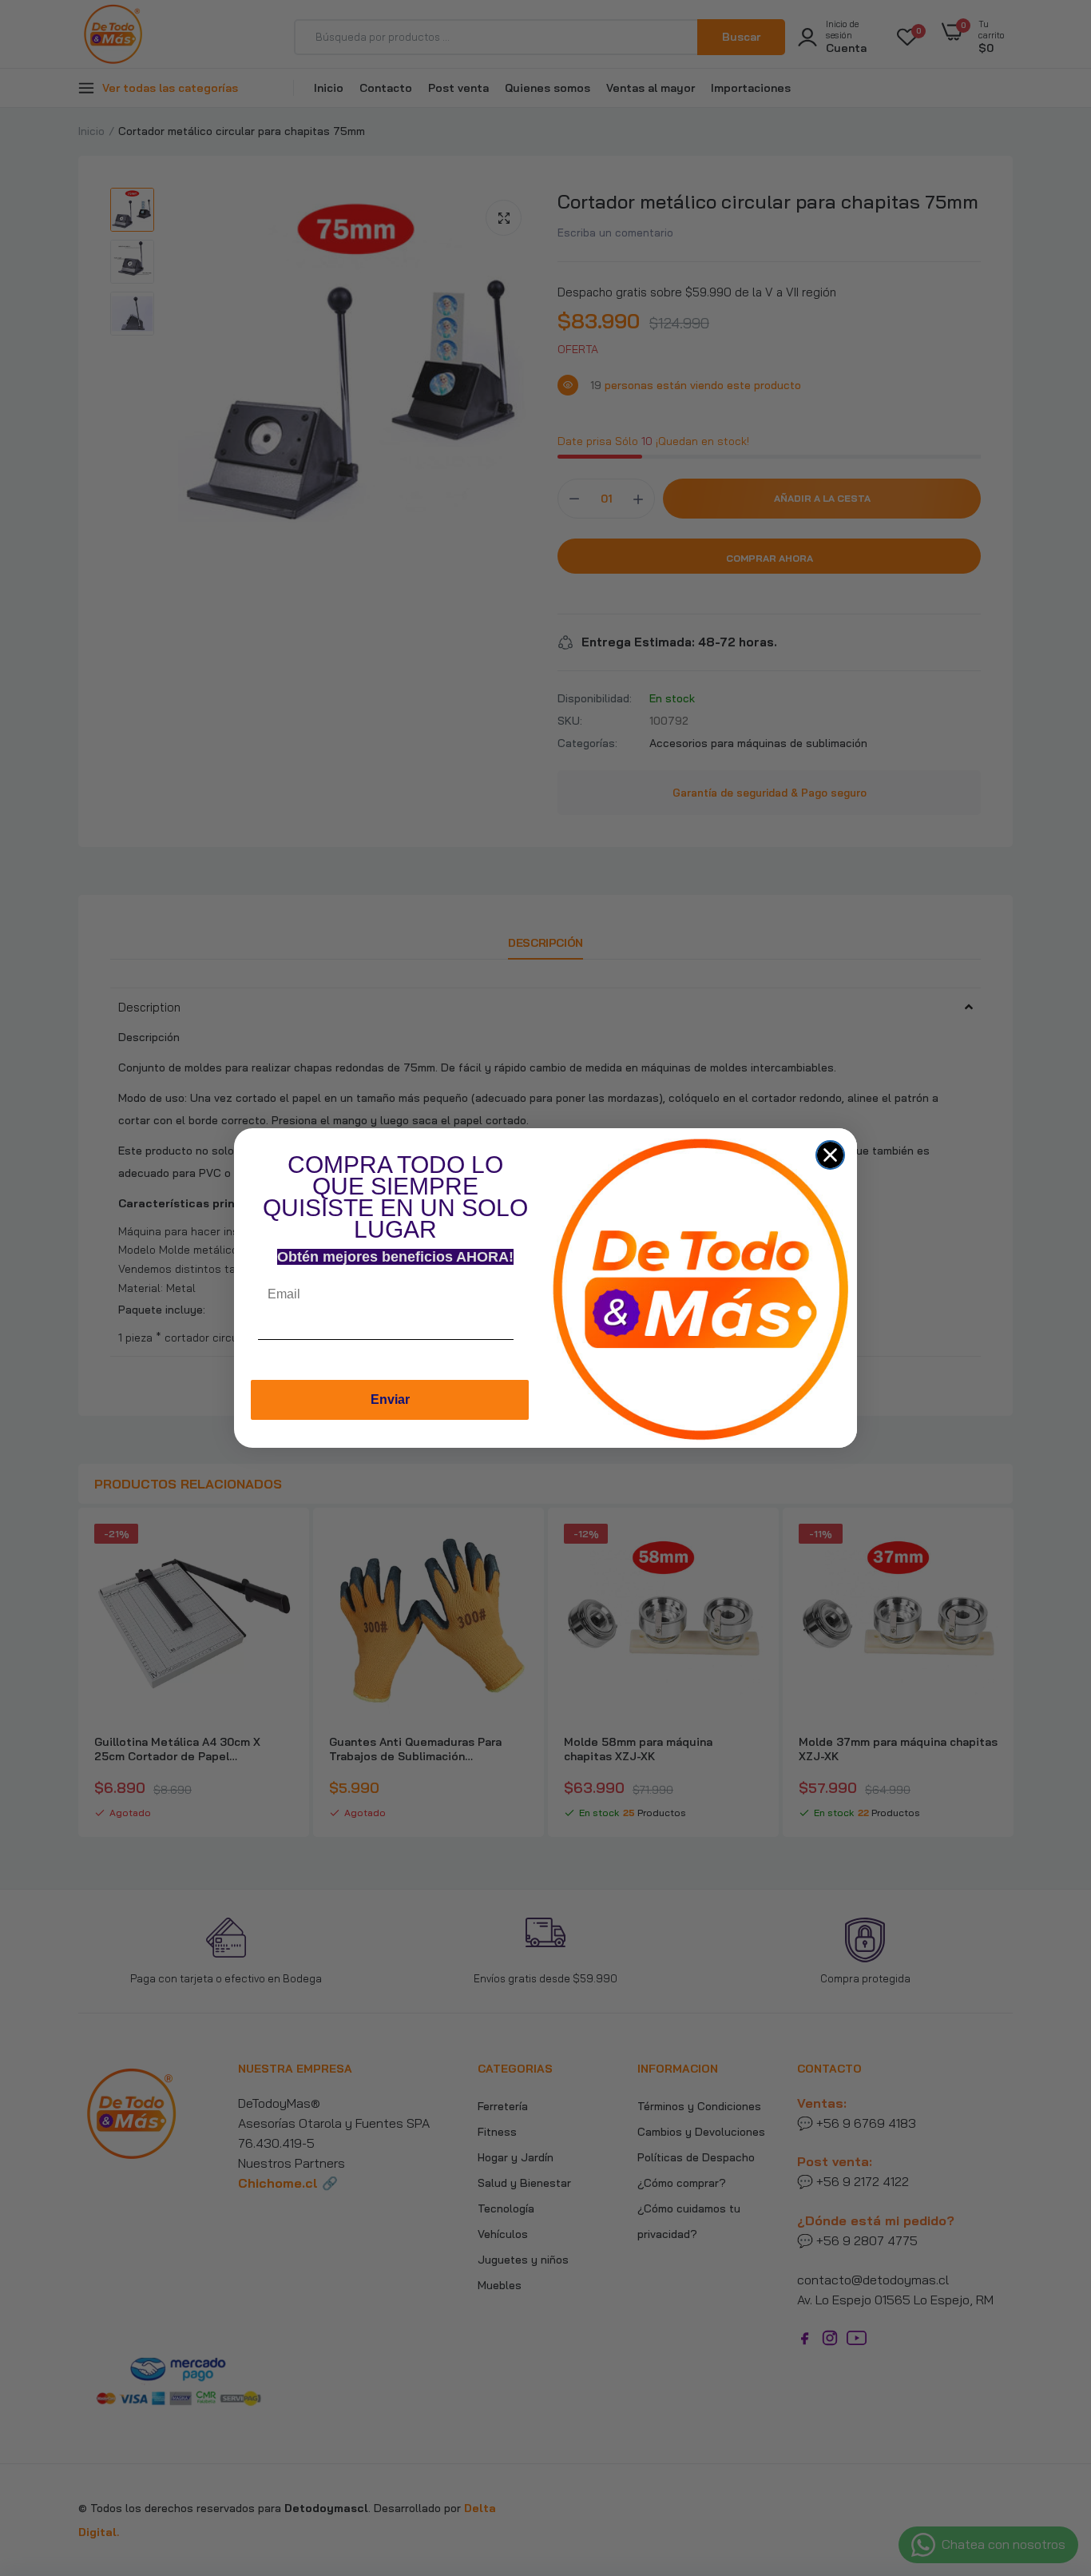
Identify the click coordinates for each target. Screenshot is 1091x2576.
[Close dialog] (830, 1155)
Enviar (390, 1399)
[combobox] (529, 1344)
